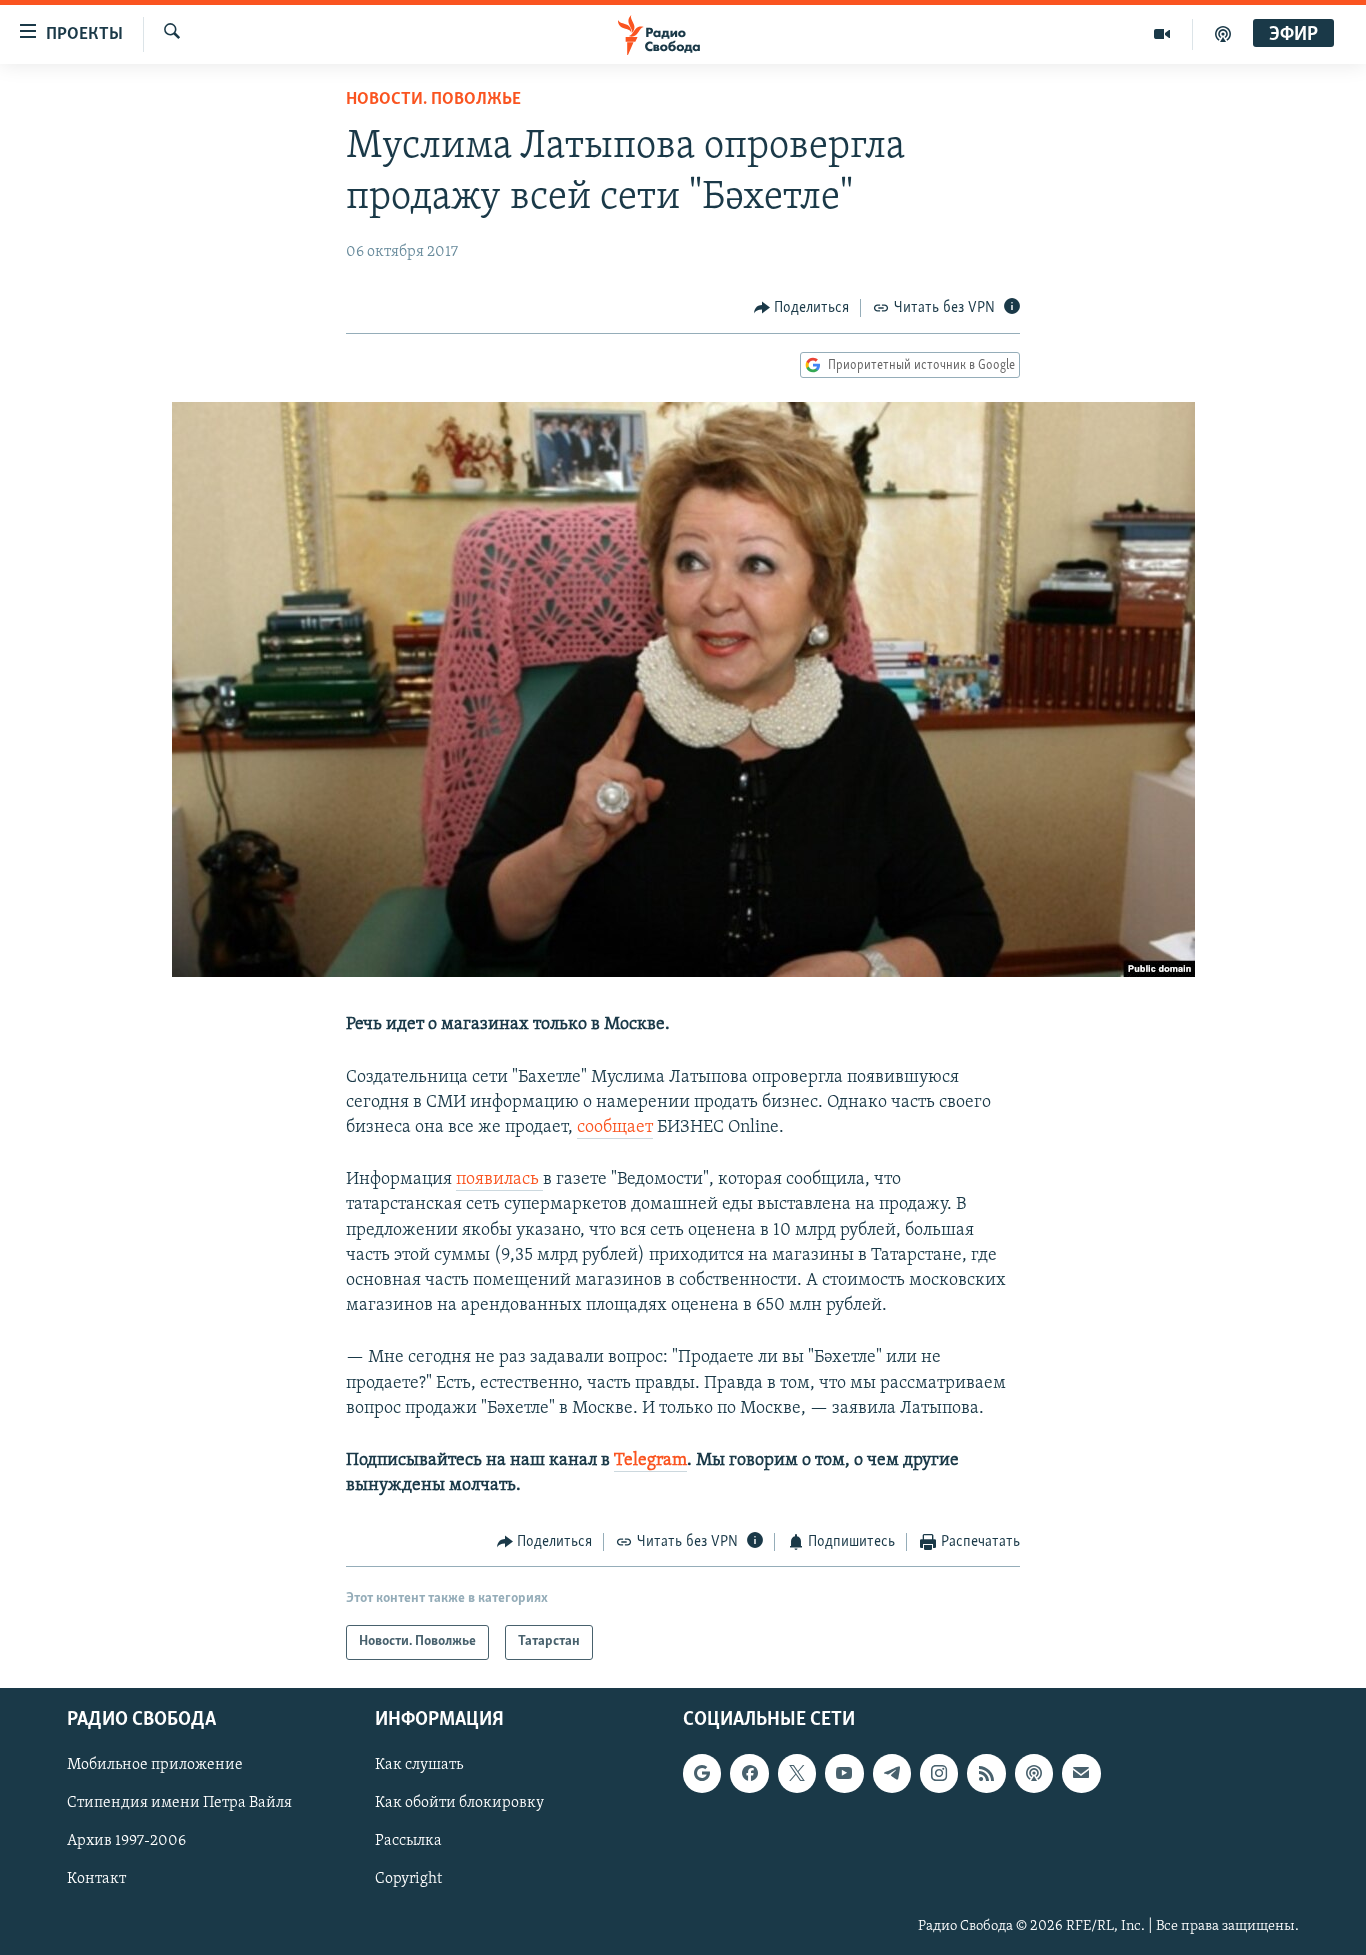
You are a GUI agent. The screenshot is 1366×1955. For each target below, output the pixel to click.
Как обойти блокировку (459, 1803)
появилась (499, 1180)
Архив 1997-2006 (126, 1841)
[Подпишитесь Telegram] (892, 1773)
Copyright (408, 1879)
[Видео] (1162, 34)
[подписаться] (1081, 1773)
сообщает (615, 1128)
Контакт (96, 1879)
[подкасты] (1223, 34)
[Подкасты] (1034, 1773)
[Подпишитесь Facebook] (749, 1773)
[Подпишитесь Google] (702, 1773)
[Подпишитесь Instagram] (939, 1773)
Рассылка (408, 1841)
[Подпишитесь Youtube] (844, 1773)
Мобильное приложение (155, 1765)
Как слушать (419, 1765)
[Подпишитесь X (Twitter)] (797, 1773)
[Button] (802, 308)
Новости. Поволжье (433, 100)
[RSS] (986, 1773)
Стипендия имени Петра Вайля (179, 1803)
